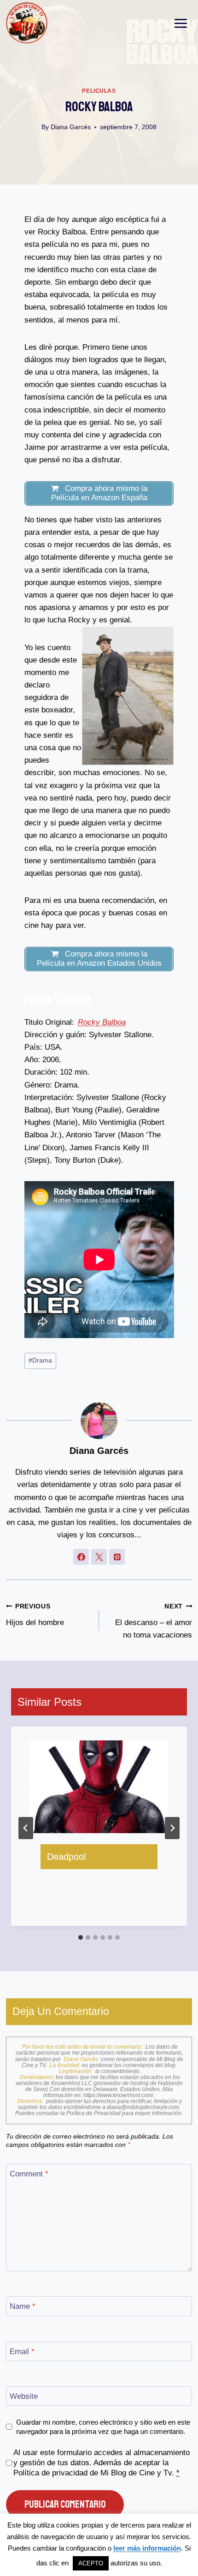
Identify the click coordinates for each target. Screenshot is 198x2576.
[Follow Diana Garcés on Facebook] (81, 1557)
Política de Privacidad (94, 2113)
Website (24, 2396)
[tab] (81, 1937)
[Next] (172, 1828)
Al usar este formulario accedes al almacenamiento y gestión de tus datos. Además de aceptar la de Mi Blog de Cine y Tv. (102, 2463)
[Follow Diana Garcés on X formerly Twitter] (99, 1557)
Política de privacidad (50, 2473)
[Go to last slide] (26, 1828)
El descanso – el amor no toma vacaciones (154, 1621)
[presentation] (99, 1787)
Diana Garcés (71, 127)
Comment (29, 2174)
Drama (40, 1360)
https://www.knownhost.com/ (118, 2095)
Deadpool (66, 1857)
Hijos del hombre (35, 1615)
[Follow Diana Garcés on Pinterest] (117, 1557)
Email (22, 2352)
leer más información (147, 2548)
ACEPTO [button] (91, 2563)
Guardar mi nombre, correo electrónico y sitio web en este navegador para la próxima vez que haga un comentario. (103, 2427)
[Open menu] (181, 23)
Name (23, 2306)
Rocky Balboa (102, 1022)
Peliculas (99, 91)
